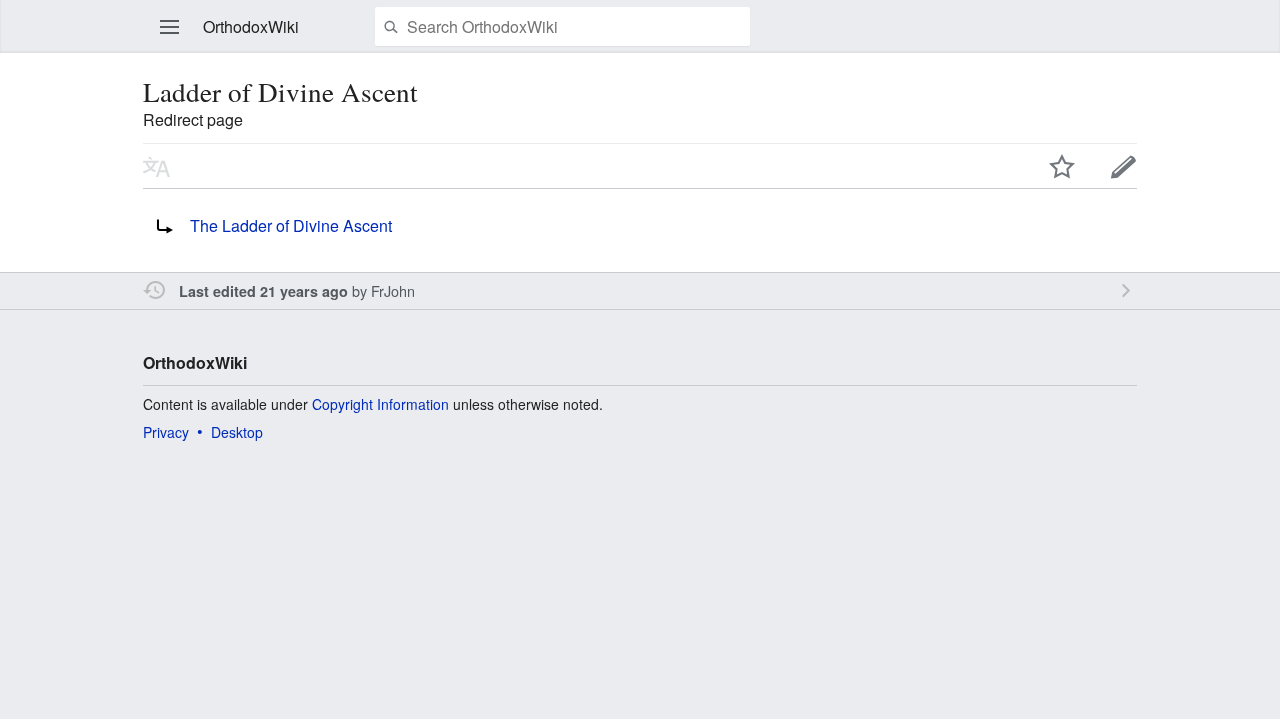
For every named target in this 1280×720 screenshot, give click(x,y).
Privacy (166, 432)
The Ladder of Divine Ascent (291, 225)
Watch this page (1062, 166)
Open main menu (170, 27)
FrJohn (393, 290)
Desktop (237, 432)
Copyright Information (380, 404)
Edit (1124, 166)
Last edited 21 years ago (263, 291)
